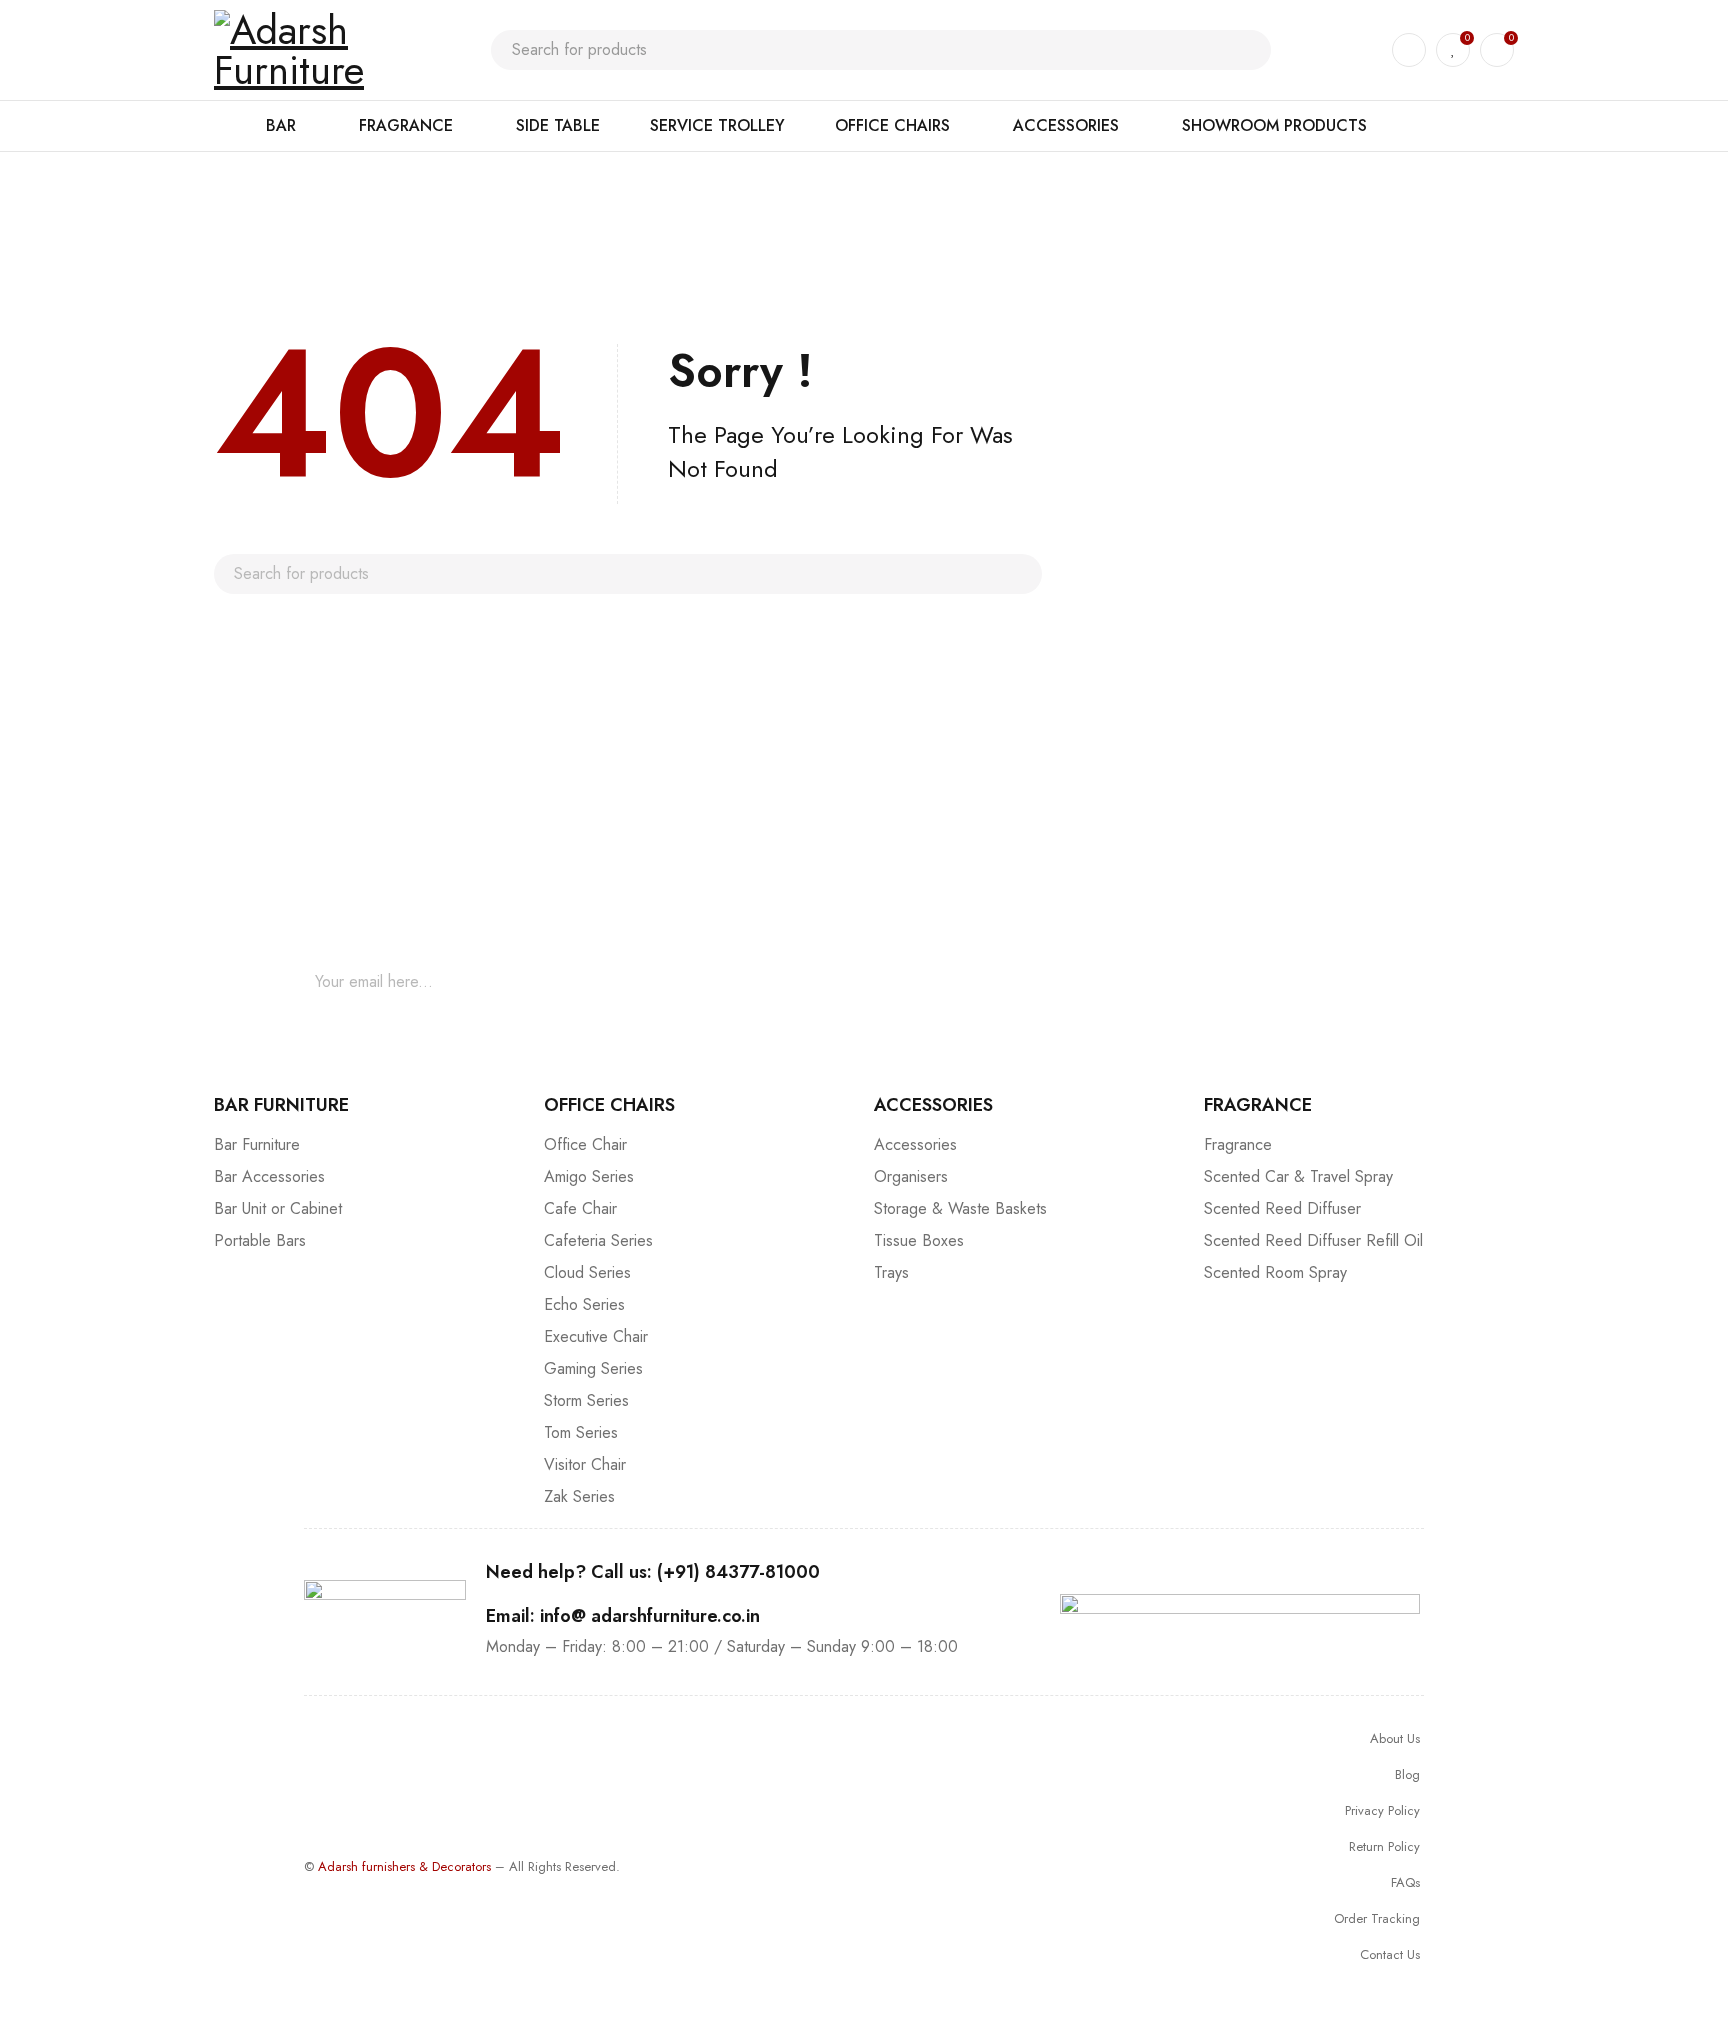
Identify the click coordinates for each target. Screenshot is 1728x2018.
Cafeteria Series (598, 1240)
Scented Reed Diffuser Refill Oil (1313, 1240)
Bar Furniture (257, 1144)
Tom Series (581, 1432)
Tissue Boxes (919, 1240)
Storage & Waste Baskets (960, 1208)
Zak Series (579, 1496)
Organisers (911, 1176)
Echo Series (584, 1304)
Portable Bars (260, 1240)
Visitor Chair (585, 1464)
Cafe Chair (580, 1208)
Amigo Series (589, 1176)
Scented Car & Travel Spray (1298, 1176)
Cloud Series (587, 1272)
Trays (891, 1272)
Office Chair (585, 1144)
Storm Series (586, 1400)
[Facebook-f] (1294, 982)
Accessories (915, 1144)
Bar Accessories (269, 1176)
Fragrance (1238, 1144)
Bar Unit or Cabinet (278, 1208)
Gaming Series (593, 1368)
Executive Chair (596, 1336)
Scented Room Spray (1275, 1272)
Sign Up (933, 982)
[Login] (1409, 50)
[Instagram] (1354, 982)
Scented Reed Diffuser (1282, 1208)
